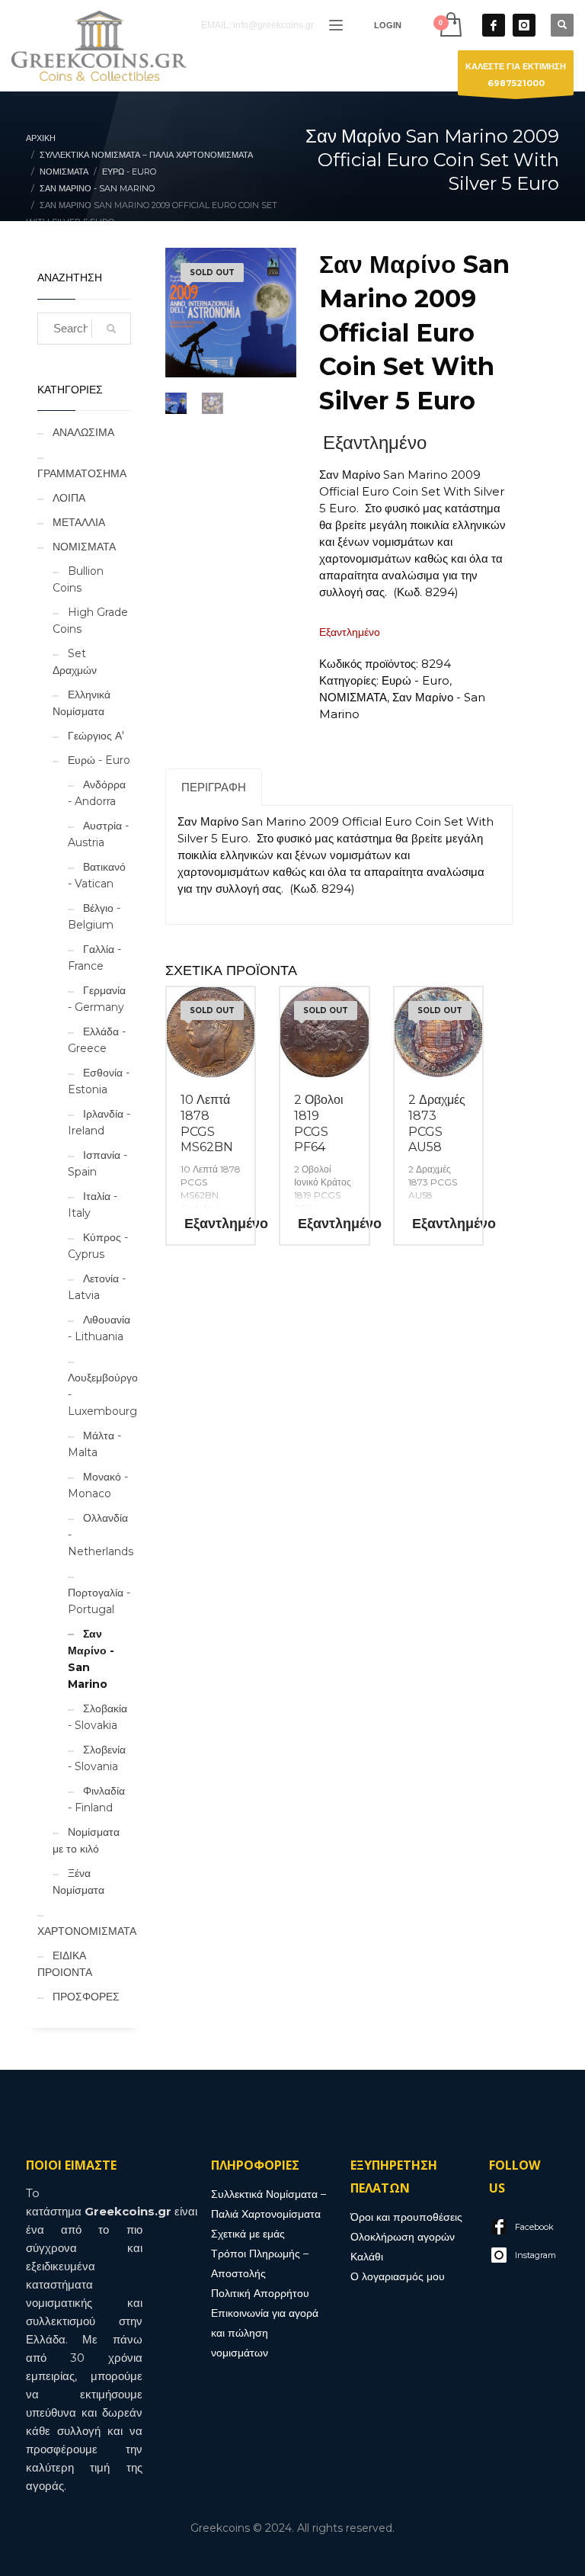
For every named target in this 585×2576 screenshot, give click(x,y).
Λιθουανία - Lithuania (99, 1328)
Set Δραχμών (75, 662)
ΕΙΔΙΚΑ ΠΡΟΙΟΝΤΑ (65, 1964)
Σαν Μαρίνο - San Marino (91, 1659)
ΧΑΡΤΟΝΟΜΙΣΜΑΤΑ (87, 1931)
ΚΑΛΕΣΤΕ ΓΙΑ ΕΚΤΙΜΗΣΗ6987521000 (516, 75)
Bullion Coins (78, 579)
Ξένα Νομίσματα (78, 1881)
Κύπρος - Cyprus (98, 1246)
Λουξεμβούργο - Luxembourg (103, 1394)
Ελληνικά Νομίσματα (82, 703)
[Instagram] (524, 25)
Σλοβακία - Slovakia (97, 1717)
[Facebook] (494, 25)
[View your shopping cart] (450, 25)
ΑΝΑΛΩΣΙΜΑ (83, 432)
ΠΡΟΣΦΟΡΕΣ (86, 1997)
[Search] (111, 329)
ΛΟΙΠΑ (69, 498)
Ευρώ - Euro (99, 760)
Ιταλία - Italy (93, 1205)
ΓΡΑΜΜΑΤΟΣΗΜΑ (82, 473)
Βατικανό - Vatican (97, 875)
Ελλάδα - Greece (97, 1040)
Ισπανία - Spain (97, 1163)
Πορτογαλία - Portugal (99, 1601)
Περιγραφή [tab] (214, 787)
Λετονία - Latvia (97, 1287)
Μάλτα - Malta (94, 1444)
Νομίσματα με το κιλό (86, 1840)
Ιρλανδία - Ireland (99, 1122)
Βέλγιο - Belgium (94, 916)
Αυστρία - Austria (98, 834)
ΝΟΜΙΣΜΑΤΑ (84, 547)
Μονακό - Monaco (98, 1485)
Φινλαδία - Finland (96, 1799)
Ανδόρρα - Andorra (97, 793)
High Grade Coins (90, 621)
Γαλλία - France (94, 958)
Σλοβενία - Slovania (97, 1758)
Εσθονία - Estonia (99, 1081)
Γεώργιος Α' (96, 736)
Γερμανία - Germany (97, 999)
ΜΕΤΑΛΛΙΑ (79, 522)
